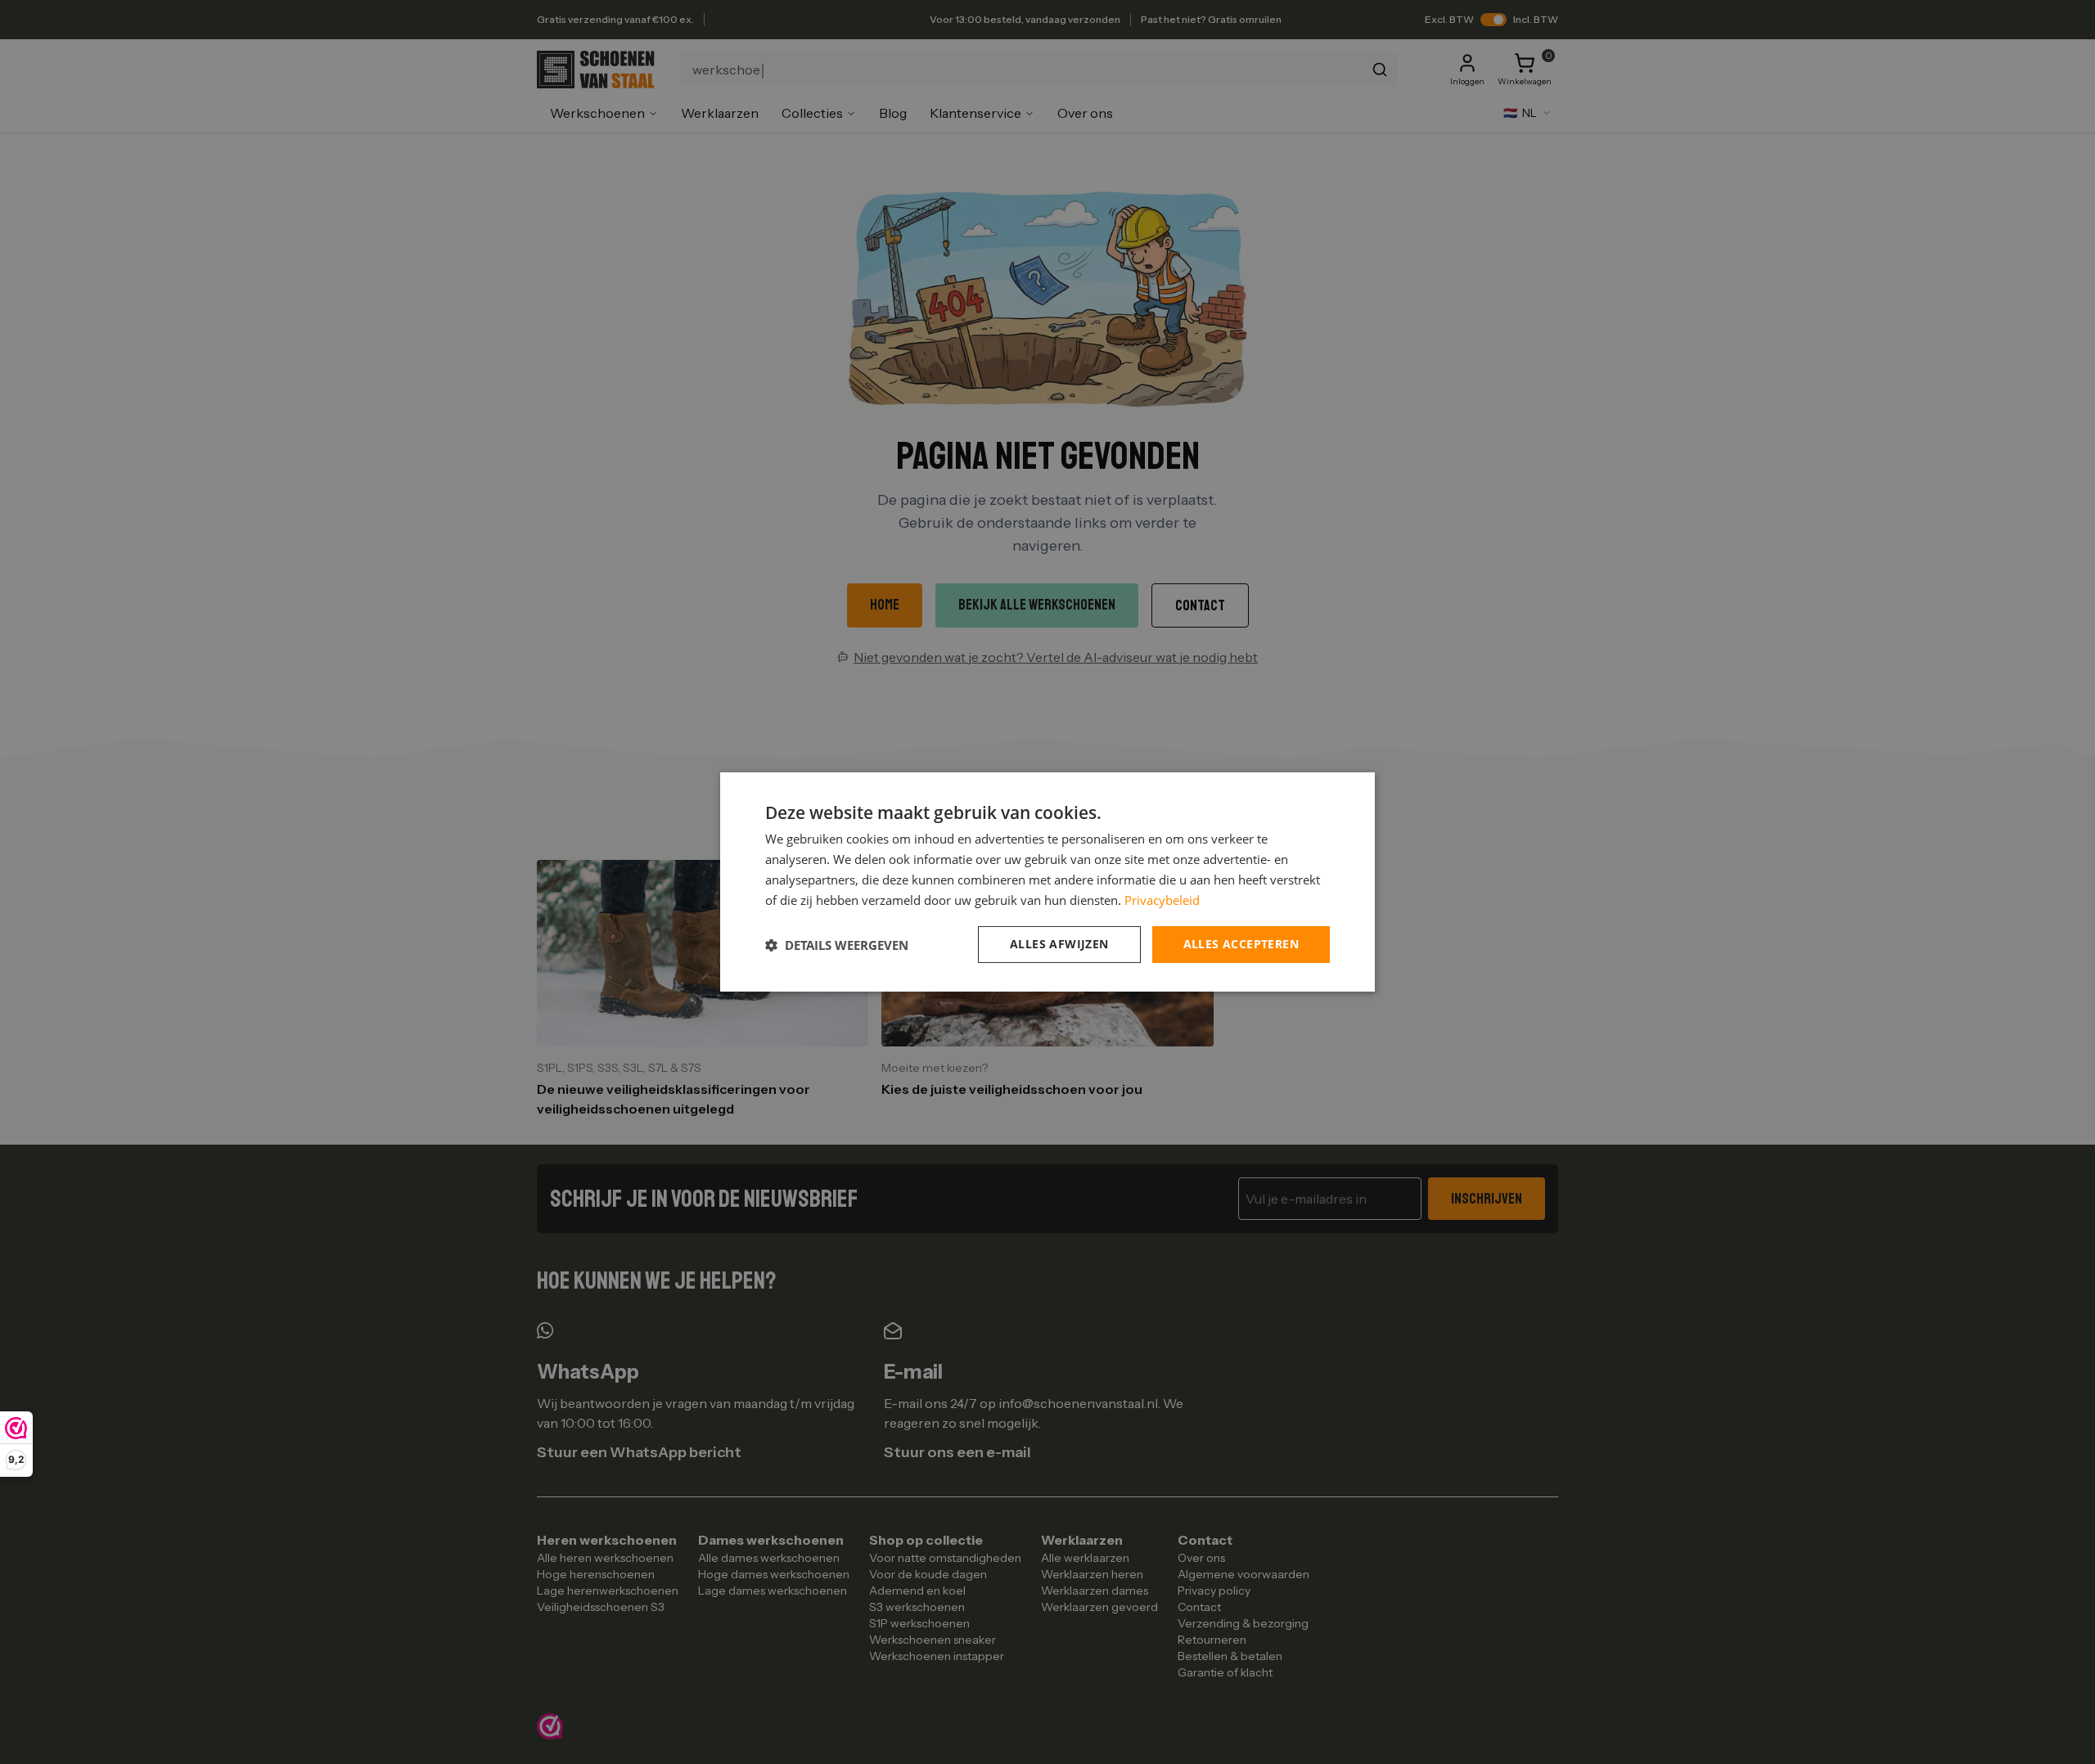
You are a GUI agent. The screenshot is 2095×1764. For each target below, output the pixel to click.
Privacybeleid (1162, 900)
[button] (837, 945)
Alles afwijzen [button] (1059, 944)
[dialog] (1047, 882)
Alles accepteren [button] (1241, 944)
